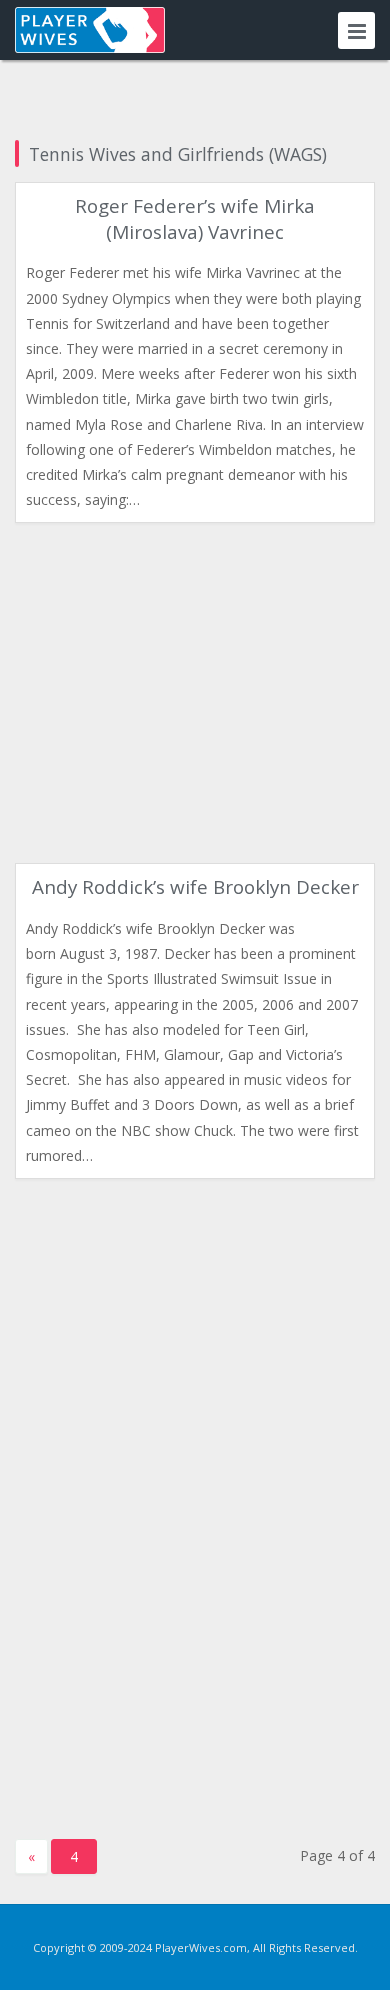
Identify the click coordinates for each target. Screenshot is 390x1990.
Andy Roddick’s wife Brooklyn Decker (195, 887)
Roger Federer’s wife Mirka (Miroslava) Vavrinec (195, 219)
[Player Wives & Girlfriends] (90, 30)
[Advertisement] (195, 693)
